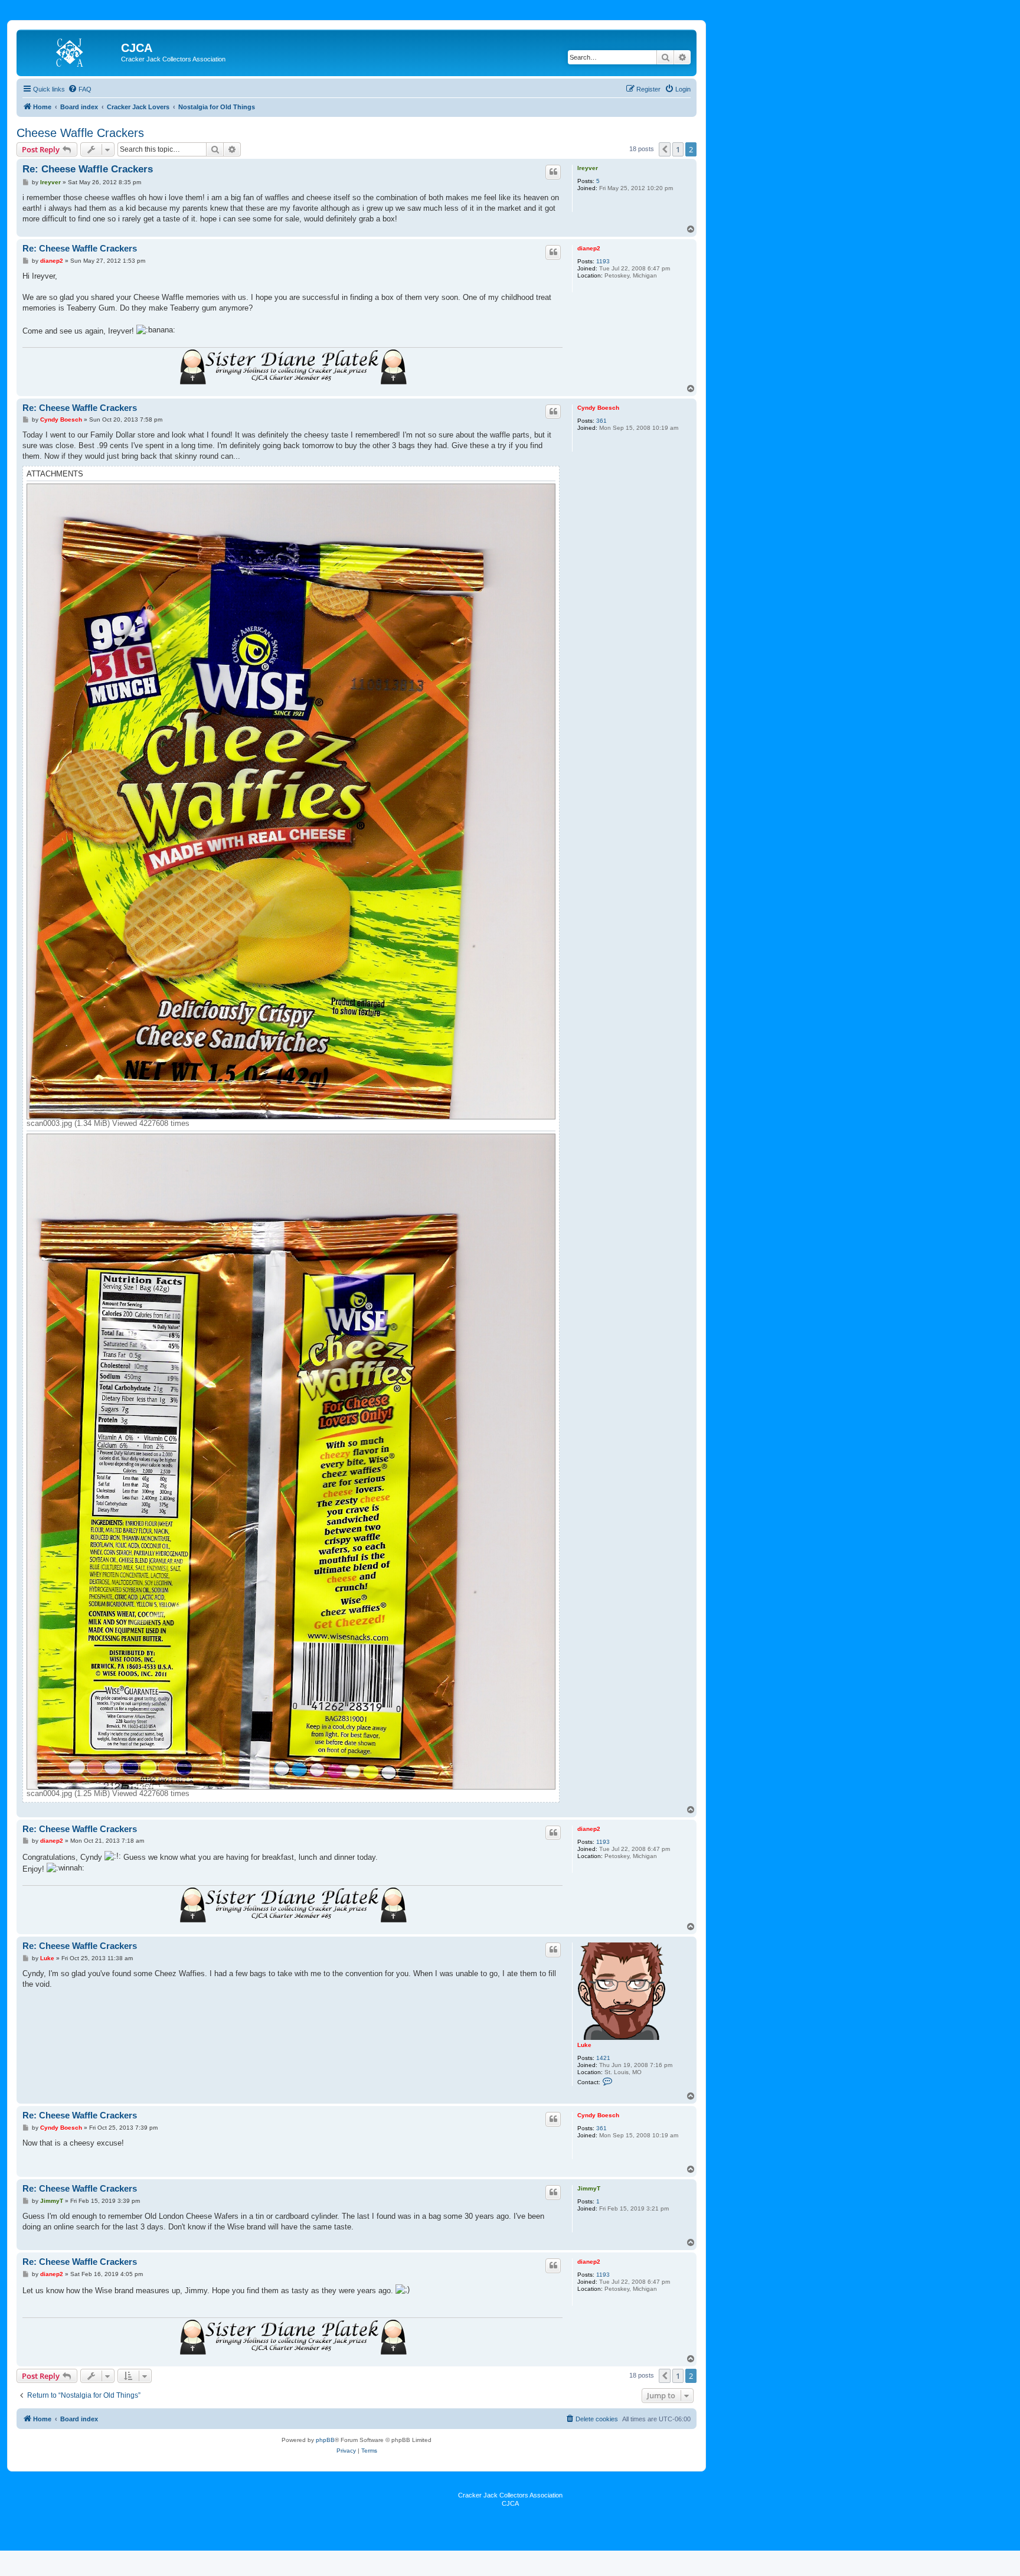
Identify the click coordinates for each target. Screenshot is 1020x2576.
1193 (603, 261)
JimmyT (589, 2188)
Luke (584, 2045)
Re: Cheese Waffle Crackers (88, 169)
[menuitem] (80, 89)
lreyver (588, 168)
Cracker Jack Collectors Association (510, 2495)
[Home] (70, 51)
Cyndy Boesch (598, 408)
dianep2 (589, 248)
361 (601, 421)
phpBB (325, 2440)
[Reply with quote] (553, 172)
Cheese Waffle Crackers (80, 133)
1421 (603, 2058)
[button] (665, 149)
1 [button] (678, 149)
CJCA (510, 2503)
